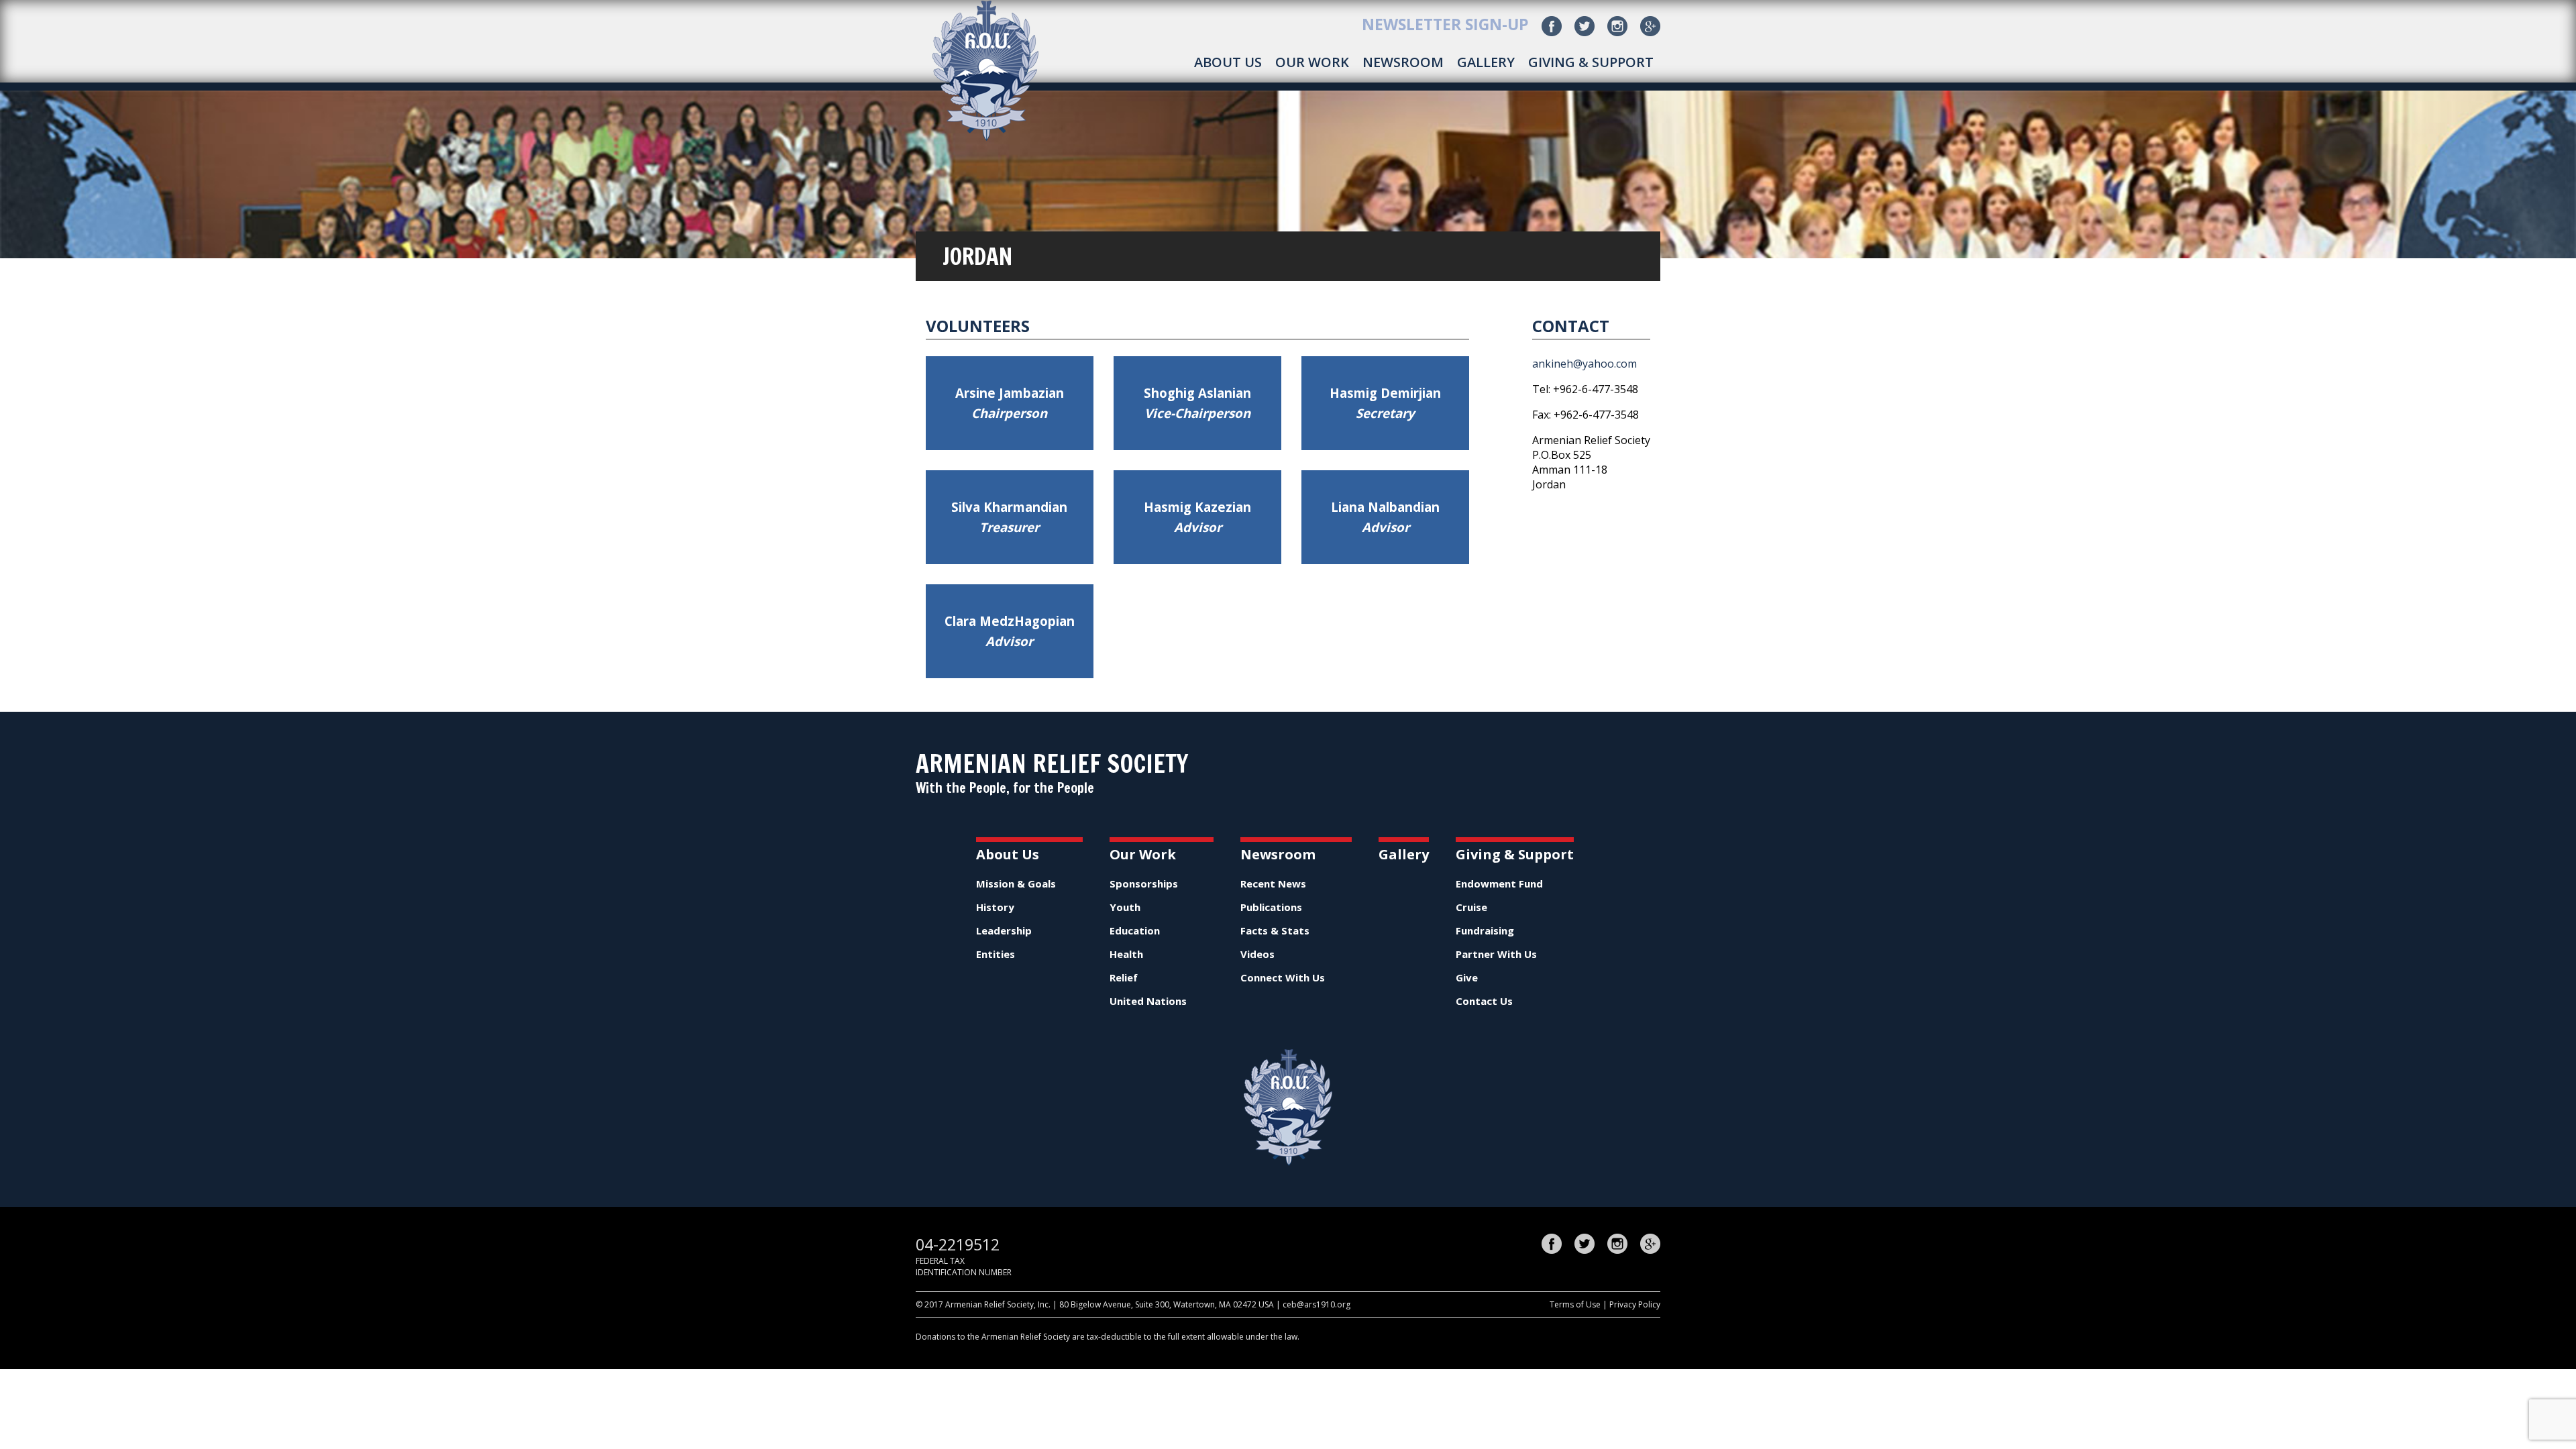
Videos (1257, 954)
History (995, 907)
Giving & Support (1591, 62)
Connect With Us (1283, 977)
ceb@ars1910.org (1317, 1304)
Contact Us (1484, 1001)
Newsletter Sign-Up (1445, 24)
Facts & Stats (1275, 930)
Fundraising (1485, 930)
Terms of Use (1575, 1304)
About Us (1228, 62)
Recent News (1273, 883)
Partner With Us (1496, 954)
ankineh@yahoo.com (1585, 364)
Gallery (1486, 62)
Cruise (1471, 907)
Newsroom (1403, 62)
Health (1126, 954)
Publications (1271, 907)
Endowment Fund (1499, 883)
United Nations (1148, 1001)
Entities (996, 954)
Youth (1125, 907)
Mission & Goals (1016, 883)
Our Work (1312, 62)
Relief (1124, 977)
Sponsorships (1144, 883)
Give (1467, 977)
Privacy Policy (1635, 1304)
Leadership (1004, 930)
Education (1135, 930)
